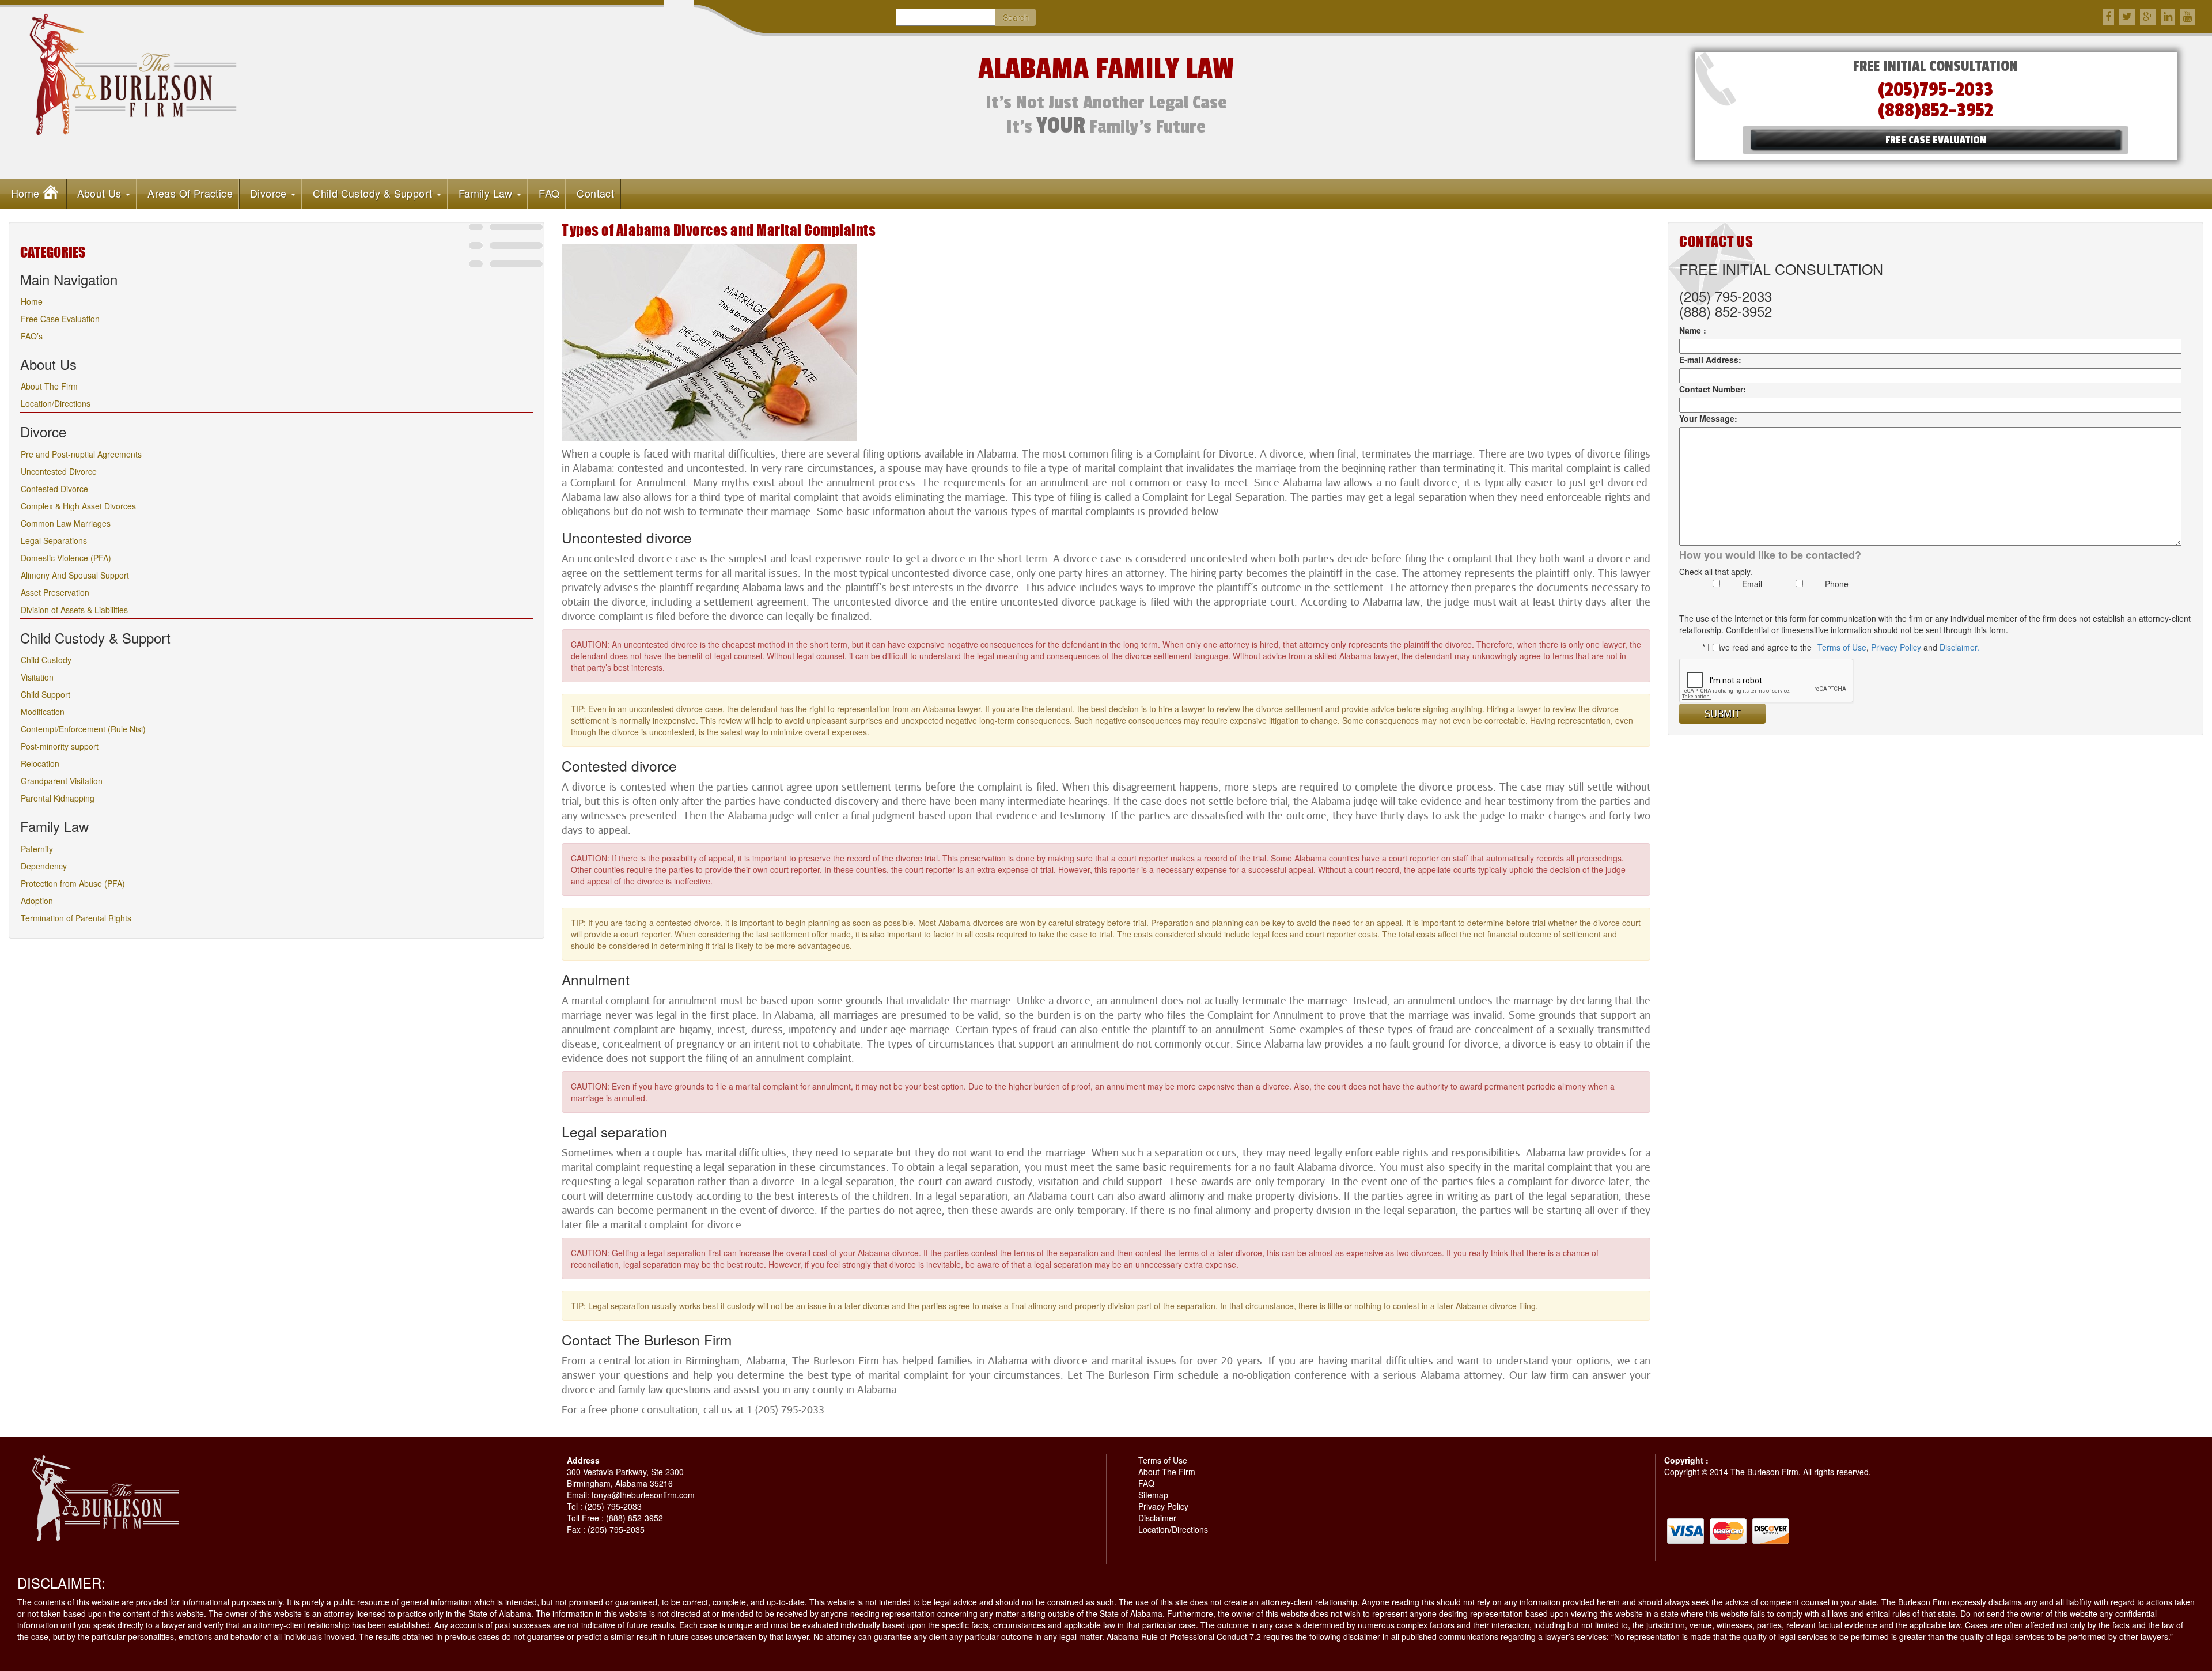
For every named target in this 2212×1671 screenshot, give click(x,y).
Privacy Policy (1896, 647)
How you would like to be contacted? (1770, 555)
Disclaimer (1157, 1518)
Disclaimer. (1959, 647)
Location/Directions (56, 403)
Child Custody (46, 660)
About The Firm (49, 386)
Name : (1693, 330)
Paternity (37, 849)
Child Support (46, 694)
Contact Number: (1713, 389)
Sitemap (1153, 1495)
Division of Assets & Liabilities (74, 610)
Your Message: (1708, 418)
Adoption (37, 901)
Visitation (37, 677)
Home (32, 301)
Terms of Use (1842, 647)
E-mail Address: (1710, 360)
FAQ (1146, 1483)
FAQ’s (32, 336)
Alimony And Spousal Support (75, 575)
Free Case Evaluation (60, 319)
